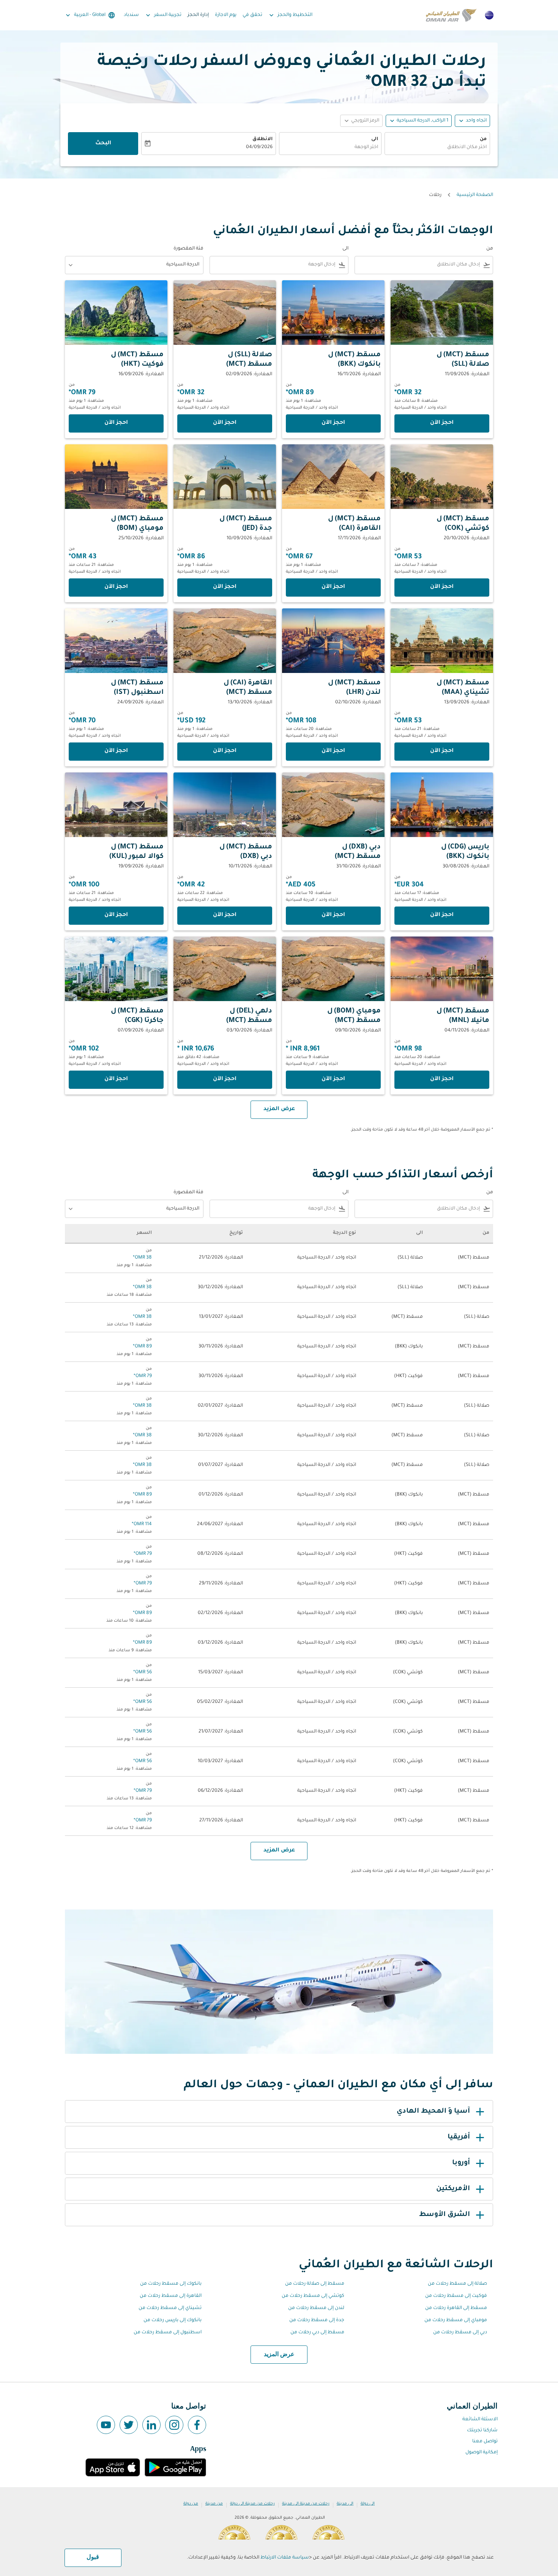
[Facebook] (197, 2425)
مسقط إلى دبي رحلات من (317, 2333)
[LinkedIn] (151, 2425)
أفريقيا (459, 2137)
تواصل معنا (485, 2442)
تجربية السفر (163, 15)
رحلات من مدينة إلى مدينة (306, 2504)
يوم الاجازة (226, 15)
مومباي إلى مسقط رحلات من (456, 2320)
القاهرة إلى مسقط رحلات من (171, 2296)
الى (375, 139)
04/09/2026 (259, 147)
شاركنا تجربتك (482, 2431)
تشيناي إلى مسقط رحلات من (170, 2308)
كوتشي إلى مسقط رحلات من (313, 2296)
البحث (103, 144)
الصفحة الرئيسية (475, 195)
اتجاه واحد (476, 121)
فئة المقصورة (188, 249)
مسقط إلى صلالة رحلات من (315, 2284)
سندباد (131, 15)
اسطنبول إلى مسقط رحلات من (168, 2333)
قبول (93, 2557)
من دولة (191, 2504)
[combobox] (437, 148)
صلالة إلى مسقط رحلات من (457, 2284)
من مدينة (214, 2504)
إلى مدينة (345, 2504)
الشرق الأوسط (445, 2215)
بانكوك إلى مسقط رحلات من (171, 2284)
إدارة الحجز (198, 15)
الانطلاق (262, 139)
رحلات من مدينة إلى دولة (252, 2504)
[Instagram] (174, 2425)
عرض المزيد (279, 2355)
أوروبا (461, 2163)
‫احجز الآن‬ (442, 423)
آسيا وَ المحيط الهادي (433, 2112)
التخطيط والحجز (290, 15)
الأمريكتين (453, 2189)
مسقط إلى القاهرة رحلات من (456, 2308)
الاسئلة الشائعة (480, 2420)
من (483, 139)
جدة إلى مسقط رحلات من (317, 2320)
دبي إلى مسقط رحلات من (460, 2333)
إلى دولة (368, 2504)
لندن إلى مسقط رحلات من (316, 2308)
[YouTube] (106, 2425)
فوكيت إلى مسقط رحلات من (456, 2296)
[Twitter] (129, 2425)
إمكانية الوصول (482, 2453)
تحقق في (252, 15)
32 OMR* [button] (396, 83)
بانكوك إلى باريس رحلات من (173, 2320)
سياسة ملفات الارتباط (285, 2558)
